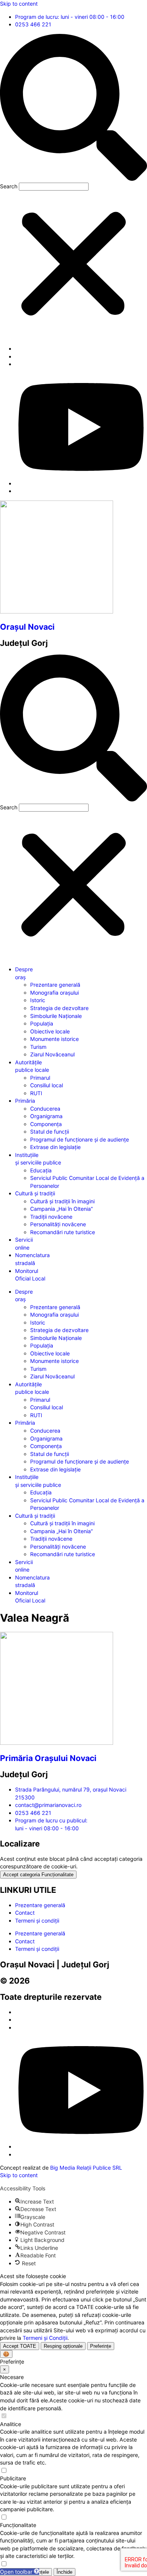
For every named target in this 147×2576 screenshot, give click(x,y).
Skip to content (19, 4)
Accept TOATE (20, 2346)
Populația (42, 1023)
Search (9, 186)
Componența (46, 1124)
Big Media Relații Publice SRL (86, 2168)
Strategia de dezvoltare (59, 1008)
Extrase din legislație (55, 1147)
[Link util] (81, 483)
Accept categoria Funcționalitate (38, 1875)
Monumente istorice (54, 1039)
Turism (38, 1047)
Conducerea (45, 1109)
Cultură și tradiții (35, 1193)
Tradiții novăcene (51, 1217)
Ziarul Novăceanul (52, 1054)
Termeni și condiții (37, 1921)
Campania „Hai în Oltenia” (61, 1209)
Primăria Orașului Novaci (48, 1758)
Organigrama (46, 1116)
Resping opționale (63, 2346)
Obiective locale (50, 1031)
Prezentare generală (55, 985)
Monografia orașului (54, 993)
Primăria (25, 1101)
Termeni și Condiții (45, 2338)
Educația (41, 1170)
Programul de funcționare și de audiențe (80, 1139)
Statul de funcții (50, 1132)
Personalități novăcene (58, 1224)
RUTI (36, 1093)
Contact (25, 1913)
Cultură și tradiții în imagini (62, 1201)
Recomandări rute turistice (63, 1232)
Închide (64, 2572)
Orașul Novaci (27, 627)
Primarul (40, 1078)
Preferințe (101, 2346)
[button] (73, 108)
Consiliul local (47, 1085)
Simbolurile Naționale (56, 1016)
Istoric (38, 1000)
